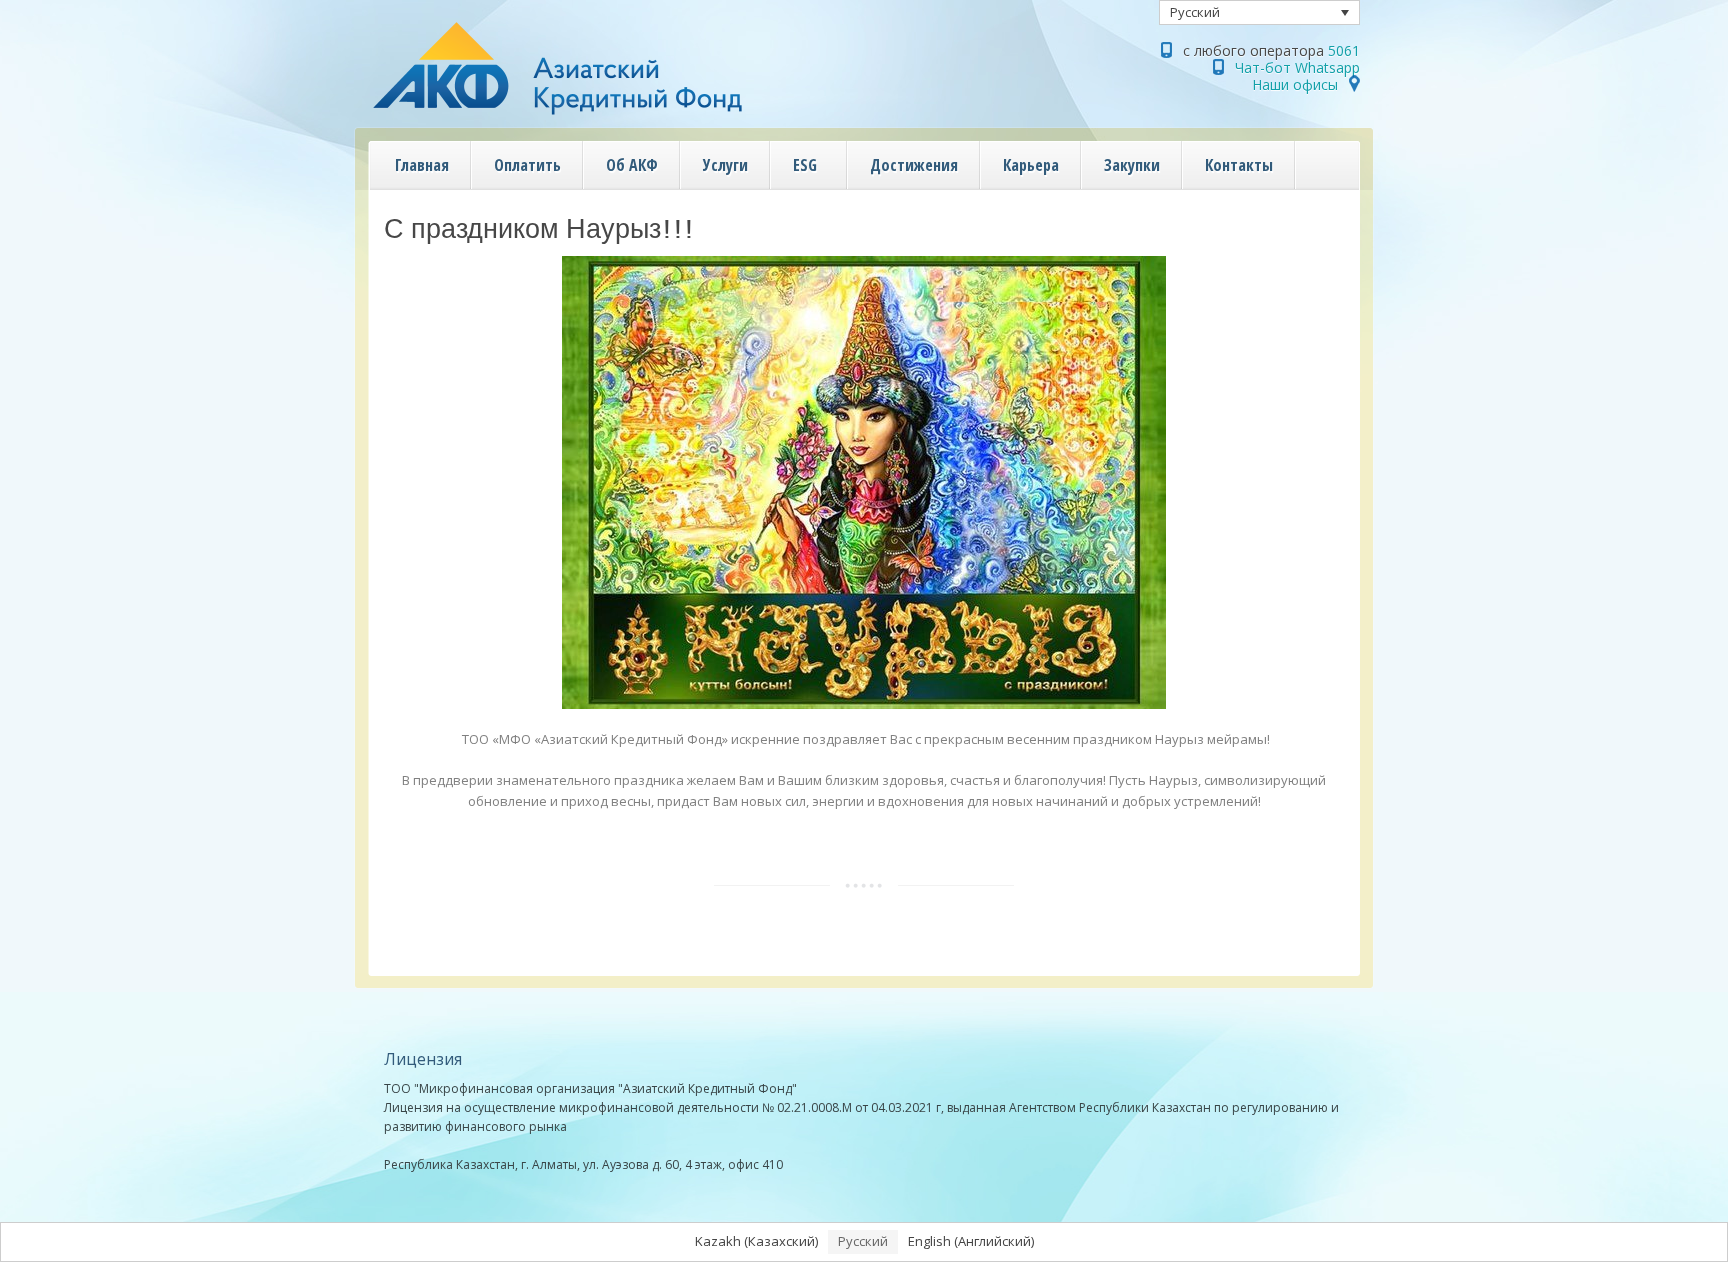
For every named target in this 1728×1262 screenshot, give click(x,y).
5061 (1344, 50)
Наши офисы (1295, 84)
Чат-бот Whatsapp (1297, 67)
